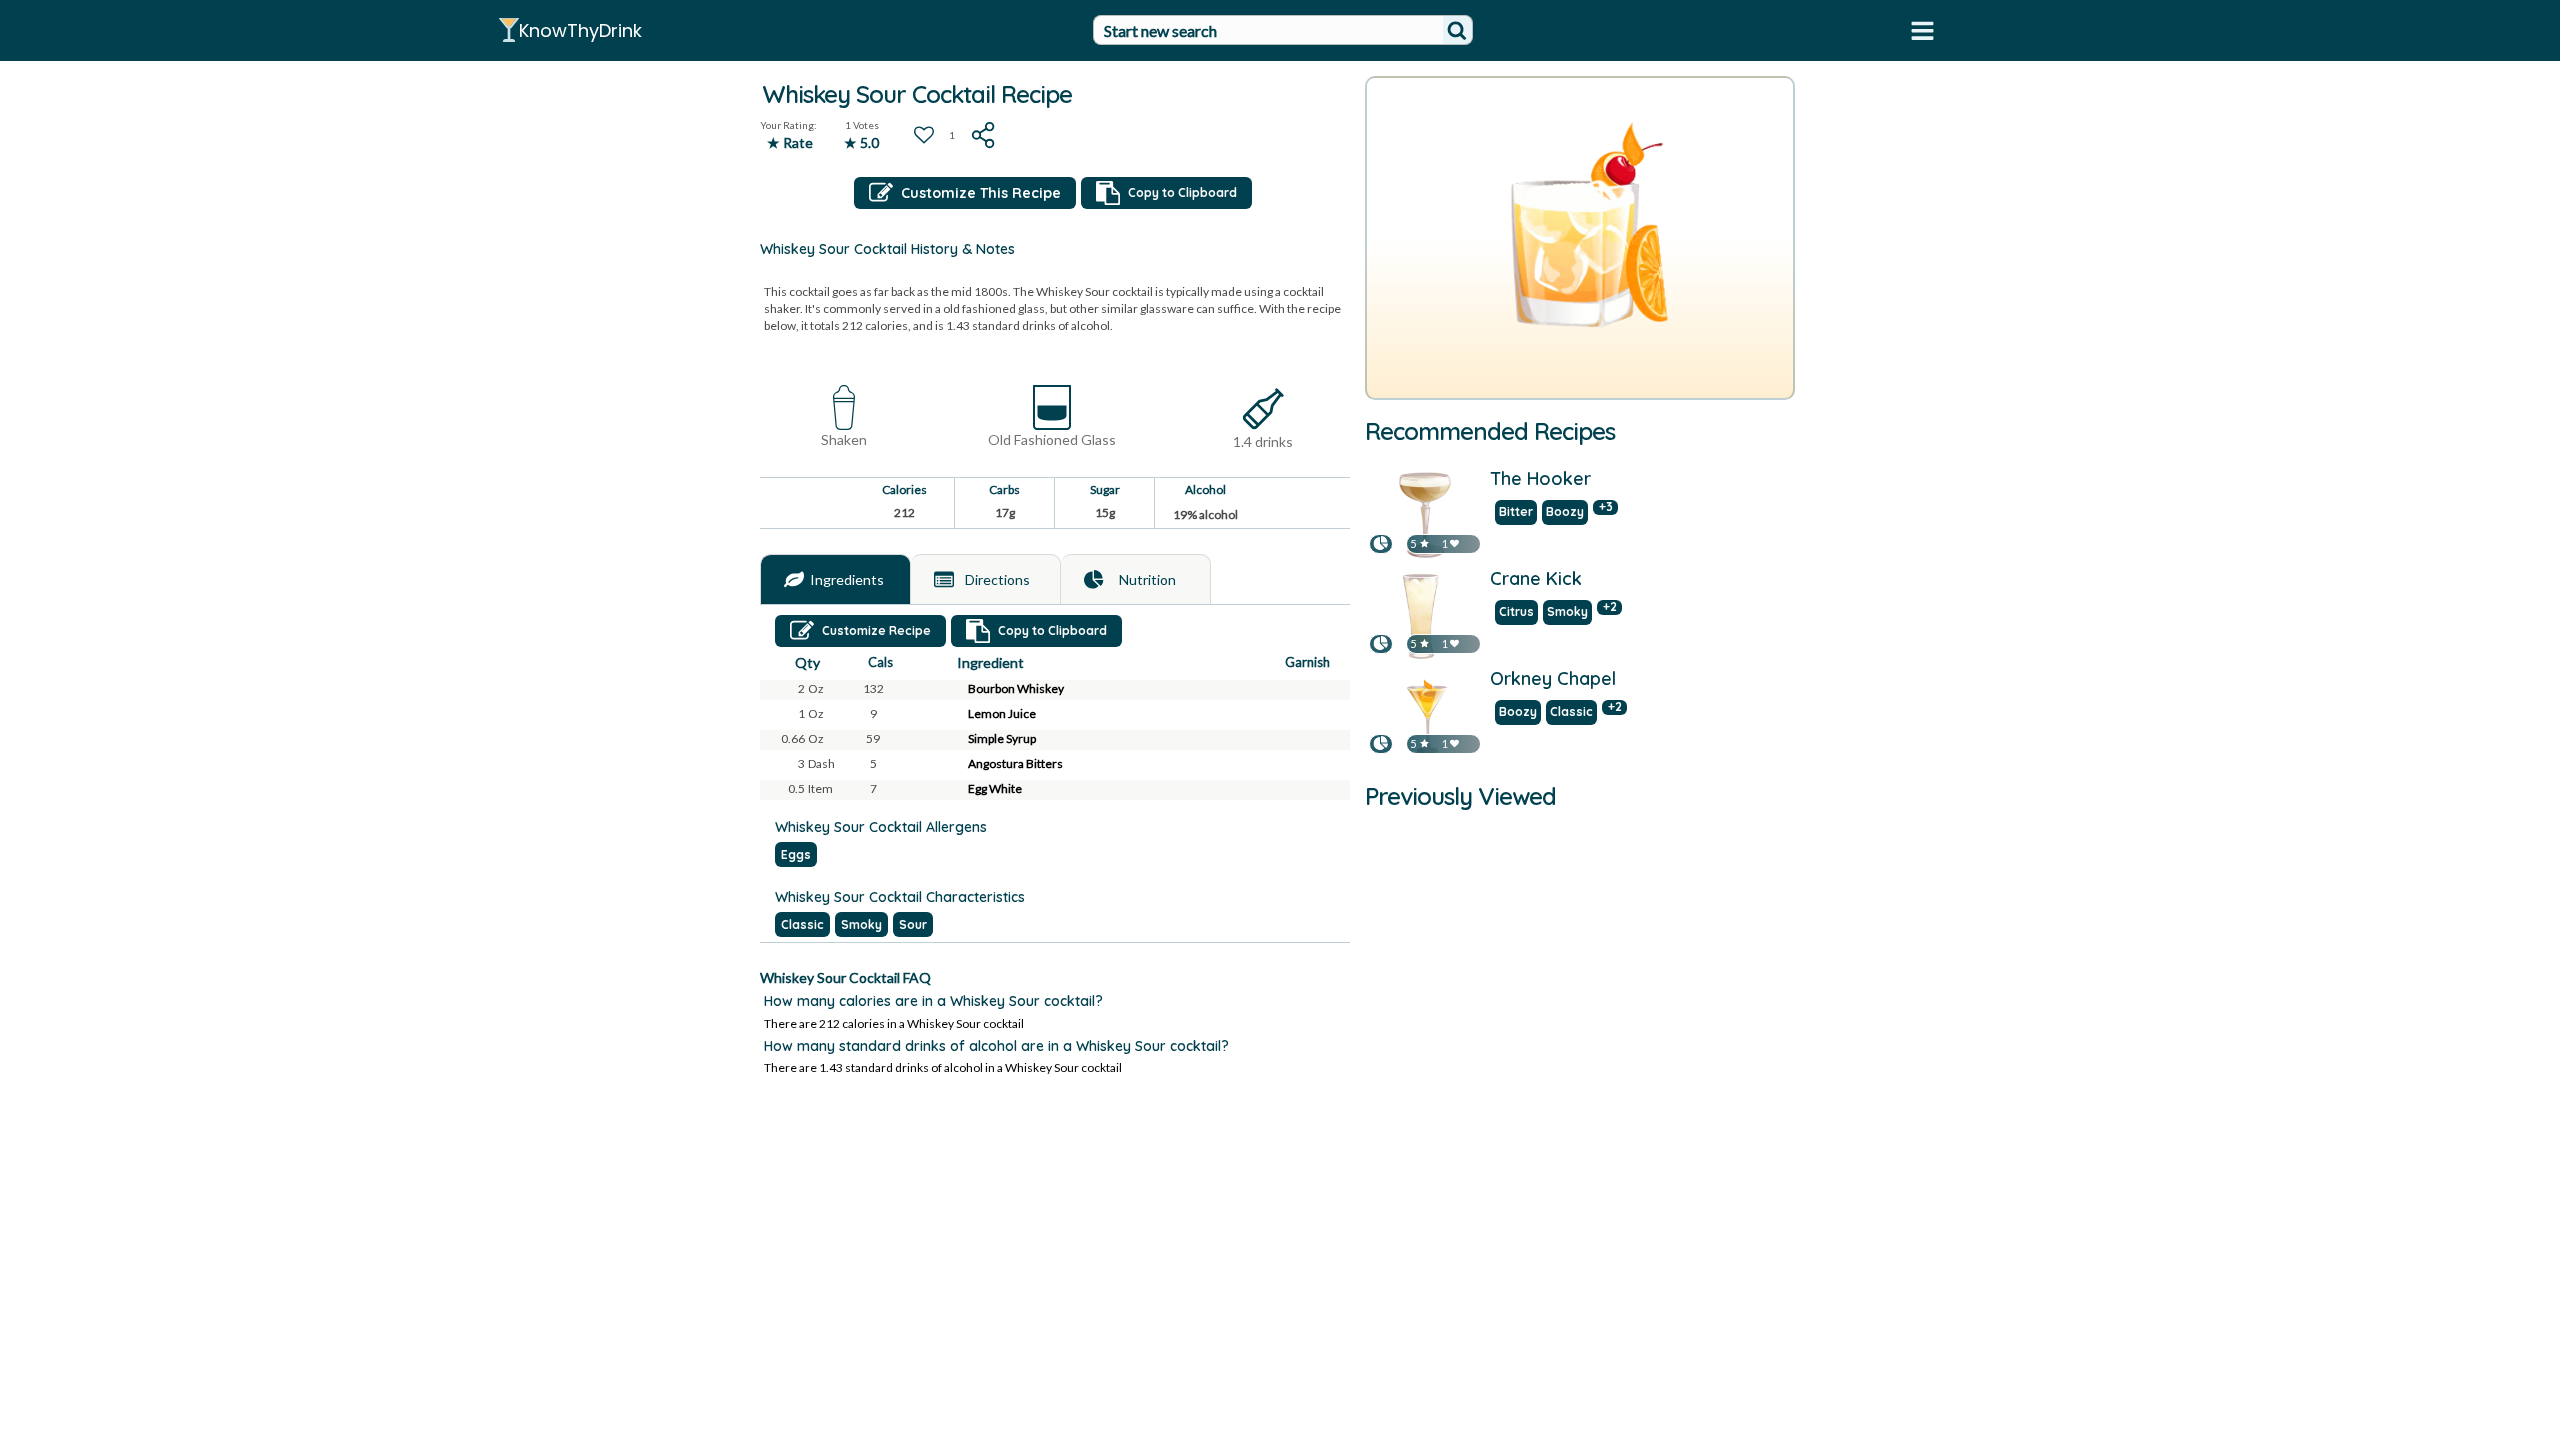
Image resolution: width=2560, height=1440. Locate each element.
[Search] (1457, 30)
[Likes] (1454, 543)
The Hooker (1540, 480)
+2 (1610, 607)
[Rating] (1424, 543)
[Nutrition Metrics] (1381, 543)
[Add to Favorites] (924, 135)
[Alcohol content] (1262, 409)
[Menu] (1922, 30)
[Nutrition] (1094, 580)
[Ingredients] (794, 580)
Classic (802, 924)
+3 (1606, 507)
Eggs (796, 854)
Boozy (1565, 511)
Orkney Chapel (1553, 680)
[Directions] (944, 580)
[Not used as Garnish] (1324, 690)
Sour (913, 924)
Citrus (1516, 611)
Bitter (1516, 511)
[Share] (984, 135)
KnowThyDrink (580, 30)
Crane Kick (1536, 580)
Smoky (861, 924)
